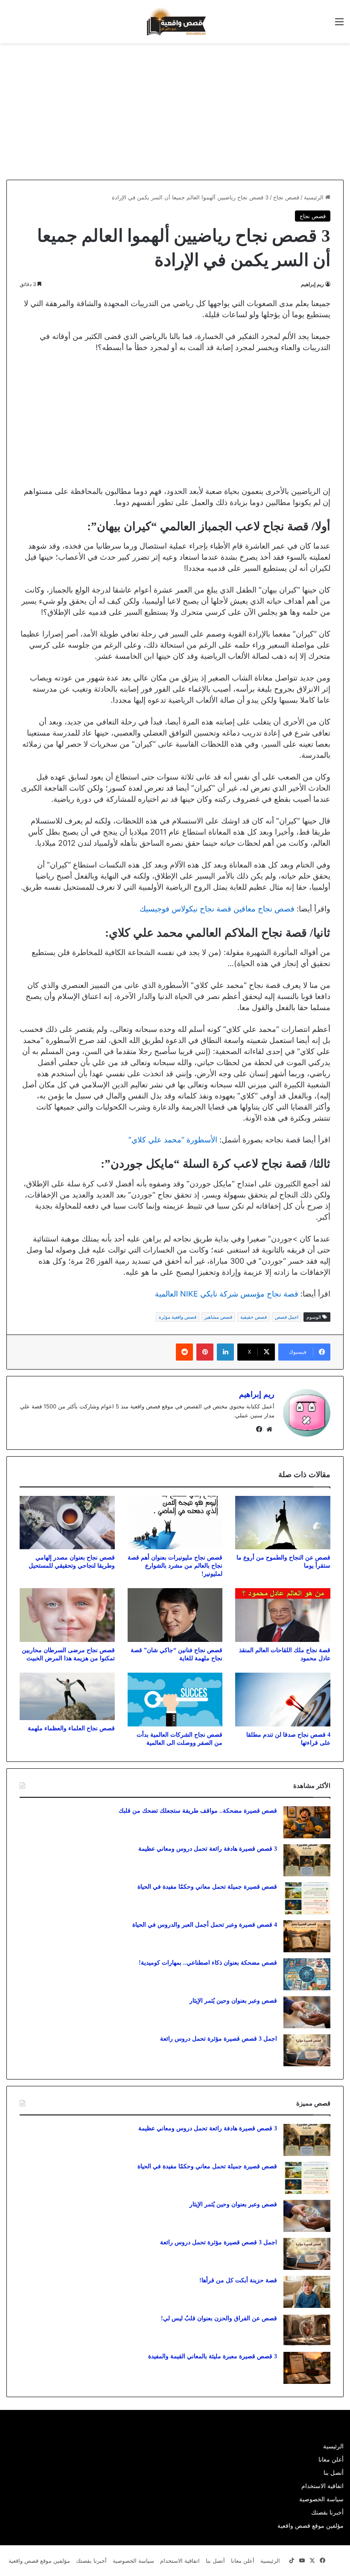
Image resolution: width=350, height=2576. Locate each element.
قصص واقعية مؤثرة (178, 1317)
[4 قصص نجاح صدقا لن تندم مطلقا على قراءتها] (283, 1700)
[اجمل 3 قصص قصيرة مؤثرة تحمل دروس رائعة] (307, 2050)
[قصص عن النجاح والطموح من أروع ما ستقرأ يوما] (283, 1523)
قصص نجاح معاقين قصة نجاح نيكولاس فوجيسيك (217, 909)
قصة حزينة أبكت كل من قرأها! (238, 2280)
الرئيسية (315, 197)
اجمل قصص (287, 1317)
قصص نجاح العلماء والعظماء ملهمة (71, 1728)
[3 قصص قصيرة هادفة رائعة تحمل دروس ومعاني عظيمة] (307, 1860)
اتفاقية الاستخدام (322, 2486)
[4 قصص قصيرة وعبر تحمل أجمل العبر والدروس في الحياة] (307, 1936)
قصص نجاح (286, 197)
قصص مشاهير (218, 1317)
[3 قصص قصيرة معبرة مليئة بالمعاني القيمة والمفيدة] (307, 2368)
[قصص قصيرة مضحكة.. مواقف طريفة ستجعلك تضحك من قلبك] (307, 1822)
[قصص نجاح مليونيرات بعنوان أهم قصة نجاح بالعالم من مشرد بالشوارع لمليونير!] (175, 1523)
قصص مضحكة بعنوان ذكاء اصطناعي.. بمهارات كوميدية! (208, 1963)
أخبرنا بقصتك (327, 2512)
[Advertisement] (278, 111)
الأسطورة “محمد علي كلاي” (173, 1140)
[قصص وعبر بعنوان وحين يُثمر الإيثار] (307, 2012)
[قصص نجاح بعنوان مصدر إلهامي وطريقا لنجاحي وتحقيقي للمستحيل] (67, 1523)
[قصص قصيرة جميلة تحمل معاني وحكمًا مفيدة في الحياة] (307, 1898)
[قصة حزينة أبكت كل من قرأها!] (307, 2292)
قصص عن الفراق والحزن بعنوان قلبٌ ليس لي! (219, 2318)
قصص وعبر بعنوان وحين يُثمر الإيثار (233, 2001)
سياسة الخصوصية (321, 2499)
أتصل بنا (334, 2473)
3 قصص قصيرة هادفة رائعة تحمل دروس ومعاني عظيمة (208, 1849)
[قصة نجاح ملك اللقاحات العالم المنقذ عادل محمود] (283, 1615)
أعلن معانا (331, 2459)
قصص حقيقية (254, 1317)
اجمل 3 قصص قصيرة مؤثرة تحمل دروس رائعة (219, 2039)
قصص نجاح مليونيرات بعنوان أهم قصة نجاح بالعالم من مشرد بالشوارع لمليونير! (175, 1566)
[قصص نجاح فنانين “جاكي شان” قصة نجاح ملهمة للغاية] (175, 1615)
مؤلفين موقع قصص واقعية (311, 2526)
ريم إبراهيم (312, 284)
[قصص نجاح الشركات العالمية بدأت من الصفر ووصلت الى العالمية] (175, 1700)
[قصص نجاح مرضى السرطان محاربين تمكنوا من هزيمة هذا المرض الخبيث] (67, 1615)
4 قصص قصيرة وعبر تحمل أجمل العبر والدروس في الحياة (205, 1925)
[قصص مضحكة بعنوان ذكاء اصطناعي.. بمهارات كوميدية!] (307, 1974)
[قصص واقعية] (175, 22)
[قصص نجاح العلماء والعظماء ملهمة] (67, 1696)
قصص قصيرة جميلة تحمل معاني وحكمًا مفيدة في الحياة (207, 1887)
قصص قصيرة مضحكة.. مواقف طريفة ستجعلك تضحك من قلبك (198, 1811)
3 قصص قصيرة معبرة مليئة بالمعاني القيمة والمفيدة (213, 2356)
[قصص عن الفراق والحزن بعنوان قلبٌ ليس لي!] (307, 2330)
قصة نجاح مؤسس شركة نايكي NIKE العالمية (227, 1294)
